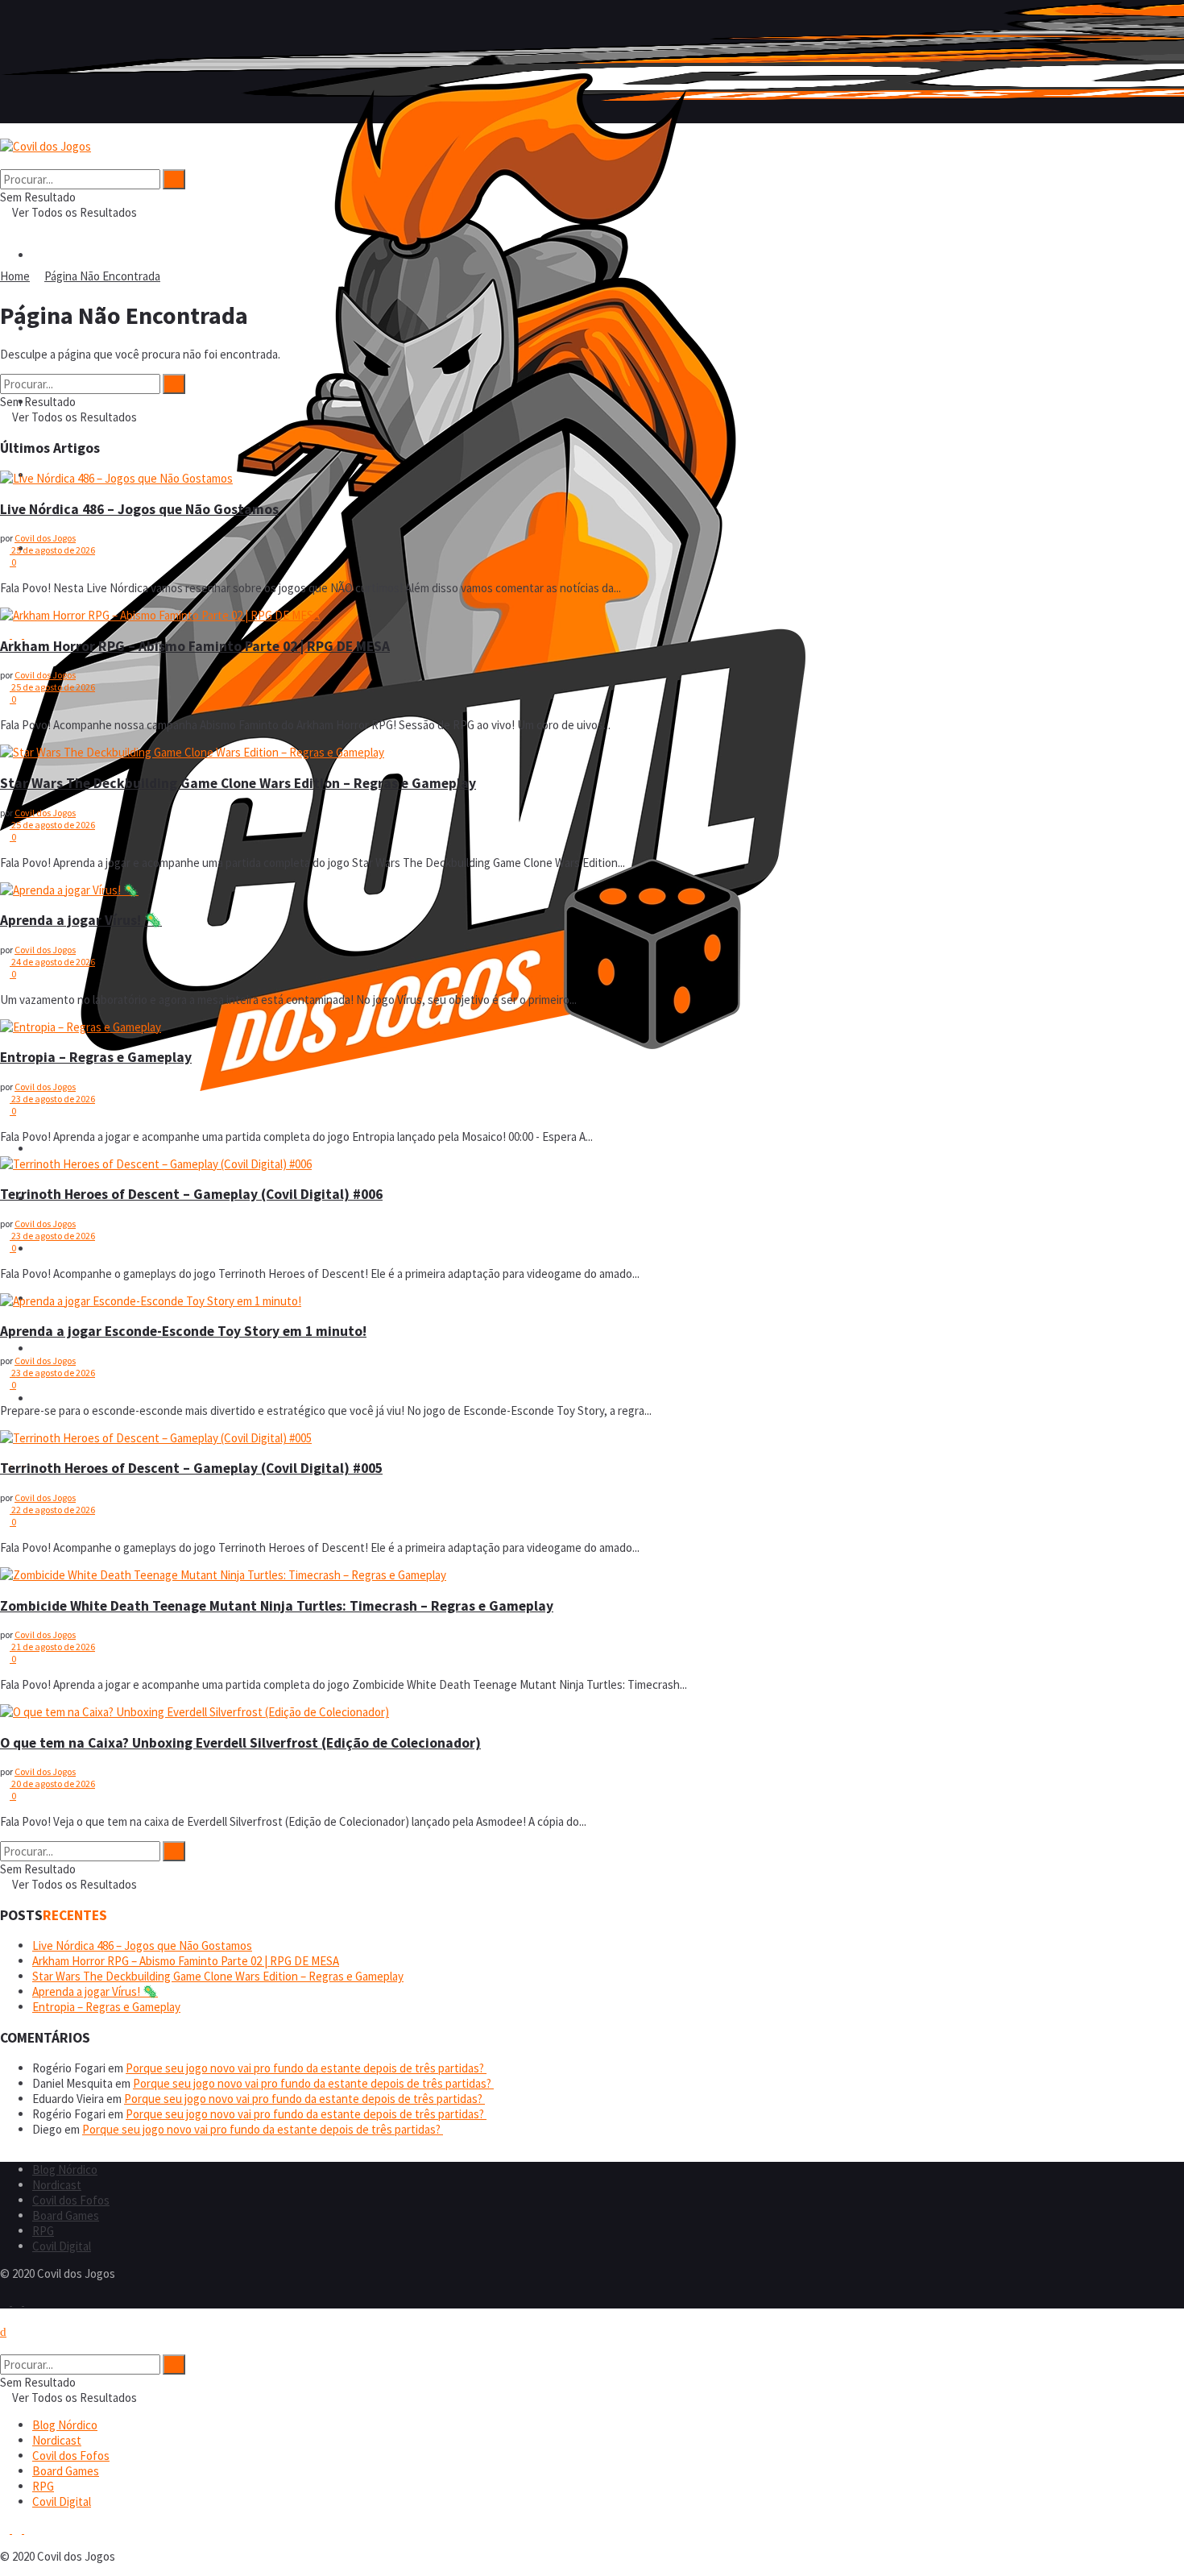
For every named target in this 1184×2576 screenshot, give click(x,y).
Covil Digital (62, 1398)
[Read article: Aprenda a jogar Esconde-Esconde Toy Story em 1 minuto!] (592, 1301)
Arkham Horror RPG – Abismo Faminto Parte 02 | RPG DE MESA (195, 646)
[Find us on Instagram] (18, 2301)
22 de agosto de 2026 (52, 1510)
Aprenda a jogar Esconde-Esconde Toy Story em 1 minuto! (183, 1331)
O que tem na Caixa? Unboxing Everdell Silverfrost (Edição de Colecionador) (240, 1743)
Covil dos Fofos (71, 1249)
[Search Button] (5, 162)
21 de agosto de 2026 (52, 1647)
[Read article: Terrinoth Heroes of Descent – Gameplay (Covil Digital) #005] (592, 1438)
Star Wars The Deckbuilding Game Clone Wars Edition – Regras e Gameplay (238, 783)
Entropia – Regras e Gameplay (96, 1057)
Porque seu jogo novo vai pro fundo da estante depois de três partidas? (306, 2068)
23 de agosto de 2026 (52, 1099)
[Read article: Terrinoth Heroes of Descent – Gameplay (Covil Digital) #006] (592, 1164)
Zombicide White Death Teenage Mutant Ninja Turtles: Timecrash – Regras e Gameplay (277, 1606)
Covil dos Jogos (45, 538)
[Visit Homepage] (403, 1087)
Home (15, 276)
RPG (43, 1348)
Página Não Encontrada (102, 276)
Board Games (66, 2215)
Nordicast (57, 2185)
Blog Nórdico (65, 1149)
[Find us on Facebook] (6, 2301)
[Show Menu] (5, 131)
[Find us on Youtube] (29, 2301)
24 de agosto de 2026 (52, 962)
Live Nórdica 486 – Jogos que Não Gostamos (139, 509)
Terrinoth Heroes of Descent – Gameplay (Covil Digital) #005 (191, 1468)
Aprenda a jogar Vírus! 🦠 (81, 920)
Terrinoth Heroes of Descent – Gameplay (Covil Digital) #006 (191, 1194)
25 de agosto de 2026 (52, 550)
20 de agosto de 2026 (52, 1784)
